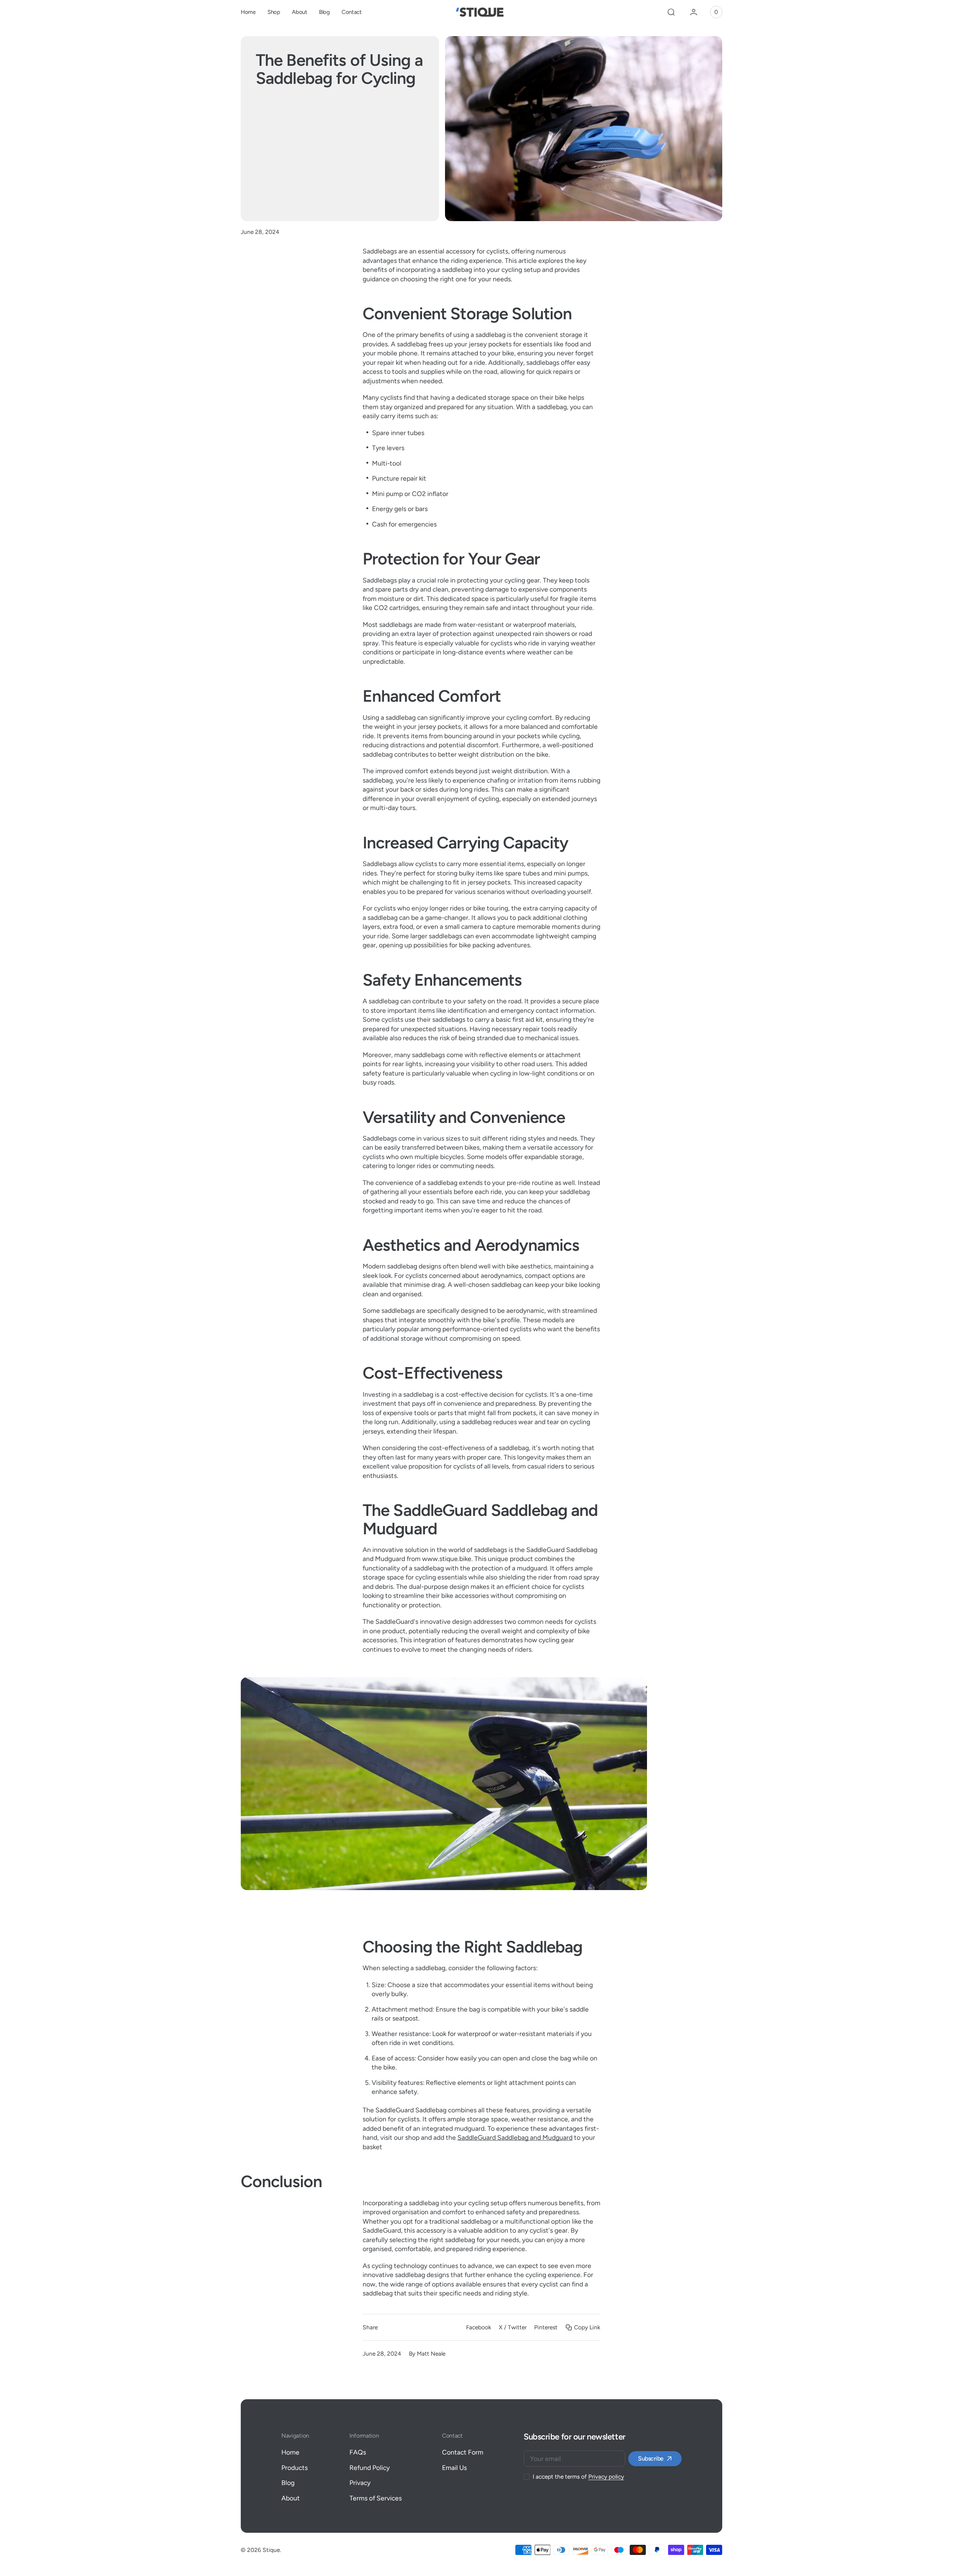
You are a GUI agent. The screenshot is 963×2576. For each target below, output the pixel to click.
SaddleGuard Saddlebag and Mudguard (515, 2137)
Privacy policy (606, 2477)
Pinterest (546, 2327)
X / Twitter (513, 2327)
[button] (671, 12)
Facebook (479, 2327)
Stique (271, 2550)
